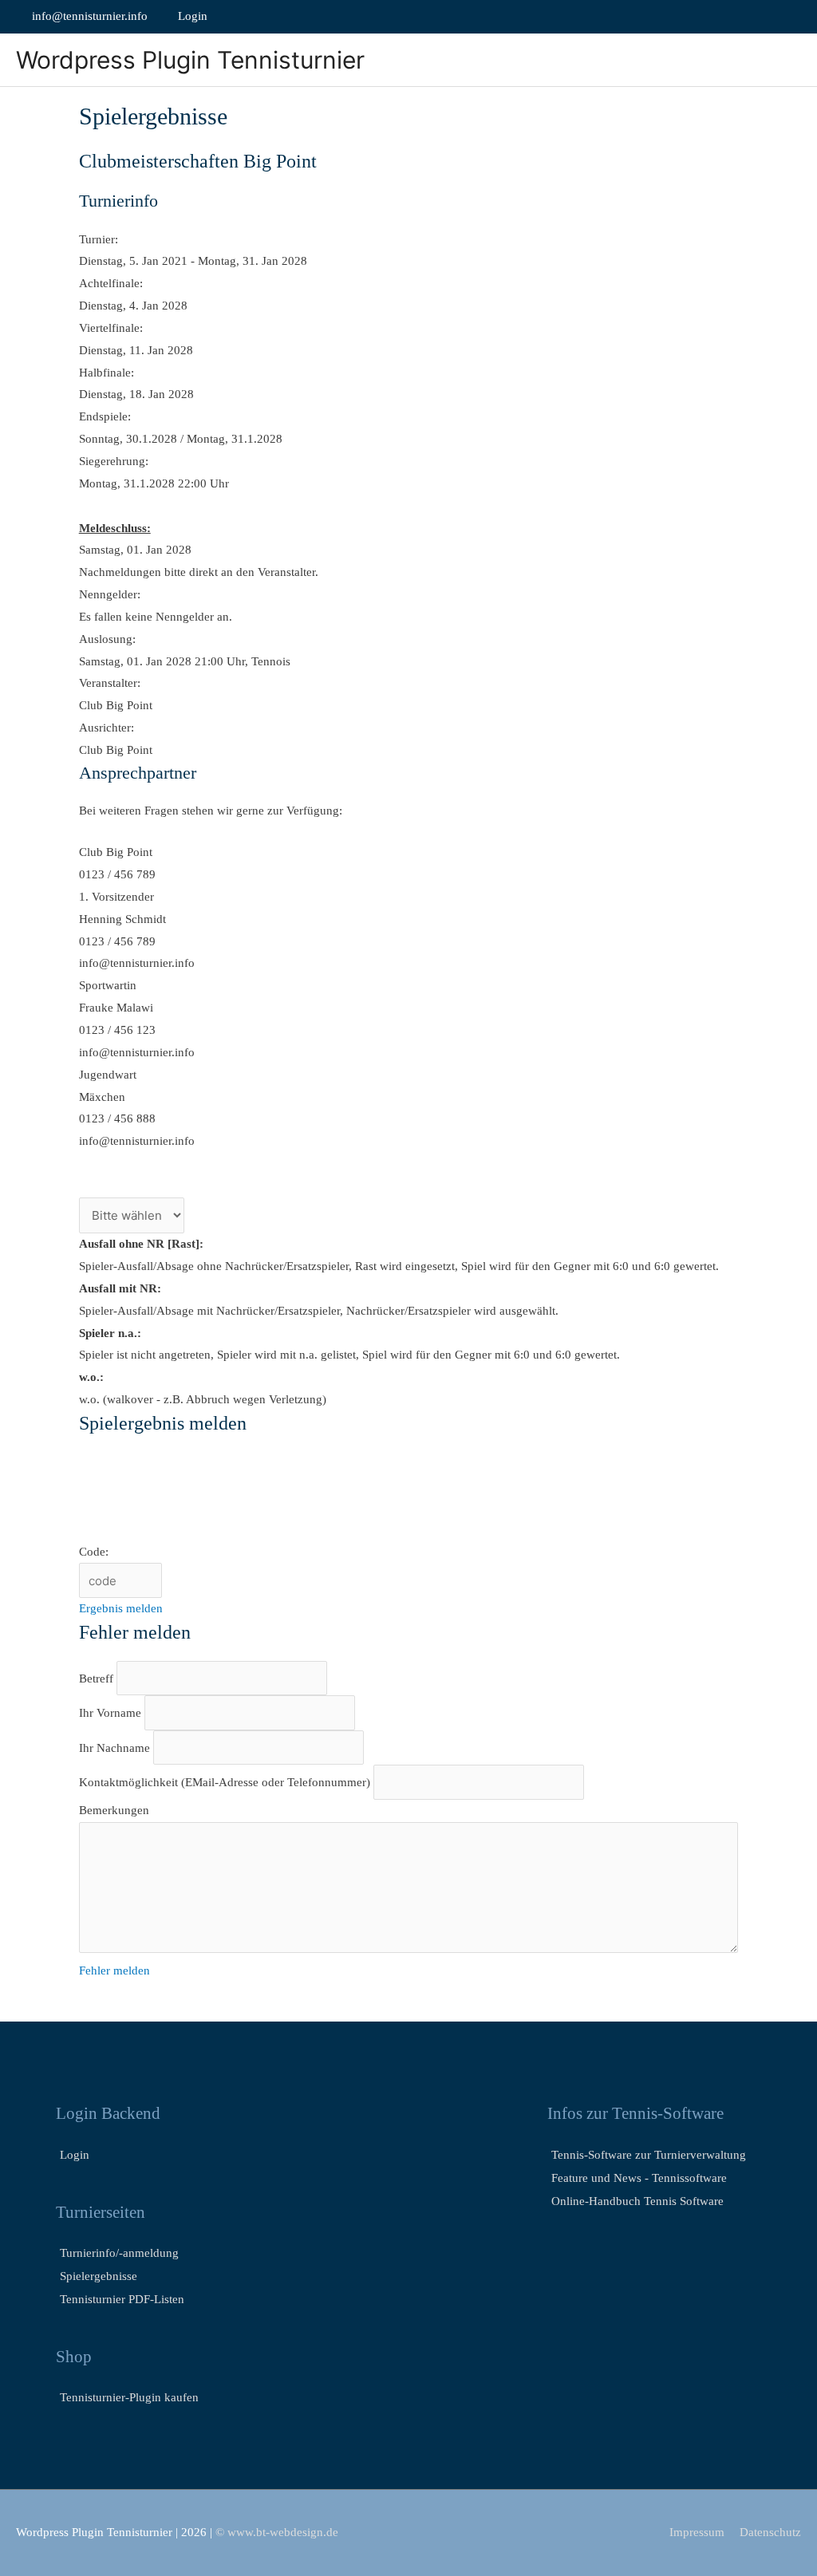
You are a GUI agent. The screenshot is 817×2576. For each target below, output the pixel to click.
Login (191, 16)
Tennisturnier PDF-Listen (122, 2299)
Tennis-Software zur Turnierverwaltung (649, 2155)
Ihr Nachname (116, 1748)
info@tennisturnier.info (90, 16)
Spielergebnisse (99, 2276)
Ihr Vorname (112, 1714)
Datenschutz (770, 2532)
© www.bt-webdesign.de (277, 2532)
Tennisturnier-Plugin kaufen (129, 2397)
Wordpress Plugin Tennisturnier (190, 60)
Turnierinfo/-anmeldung (119, 2253)
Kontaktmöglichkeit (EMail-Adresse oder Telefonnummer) (225, 1783)
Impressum (697, 2532)
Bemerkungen (114, 1810)
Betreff (98, 1679)
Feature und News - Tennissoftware (639, 2178)
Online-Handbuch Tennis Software (637, 2201)
